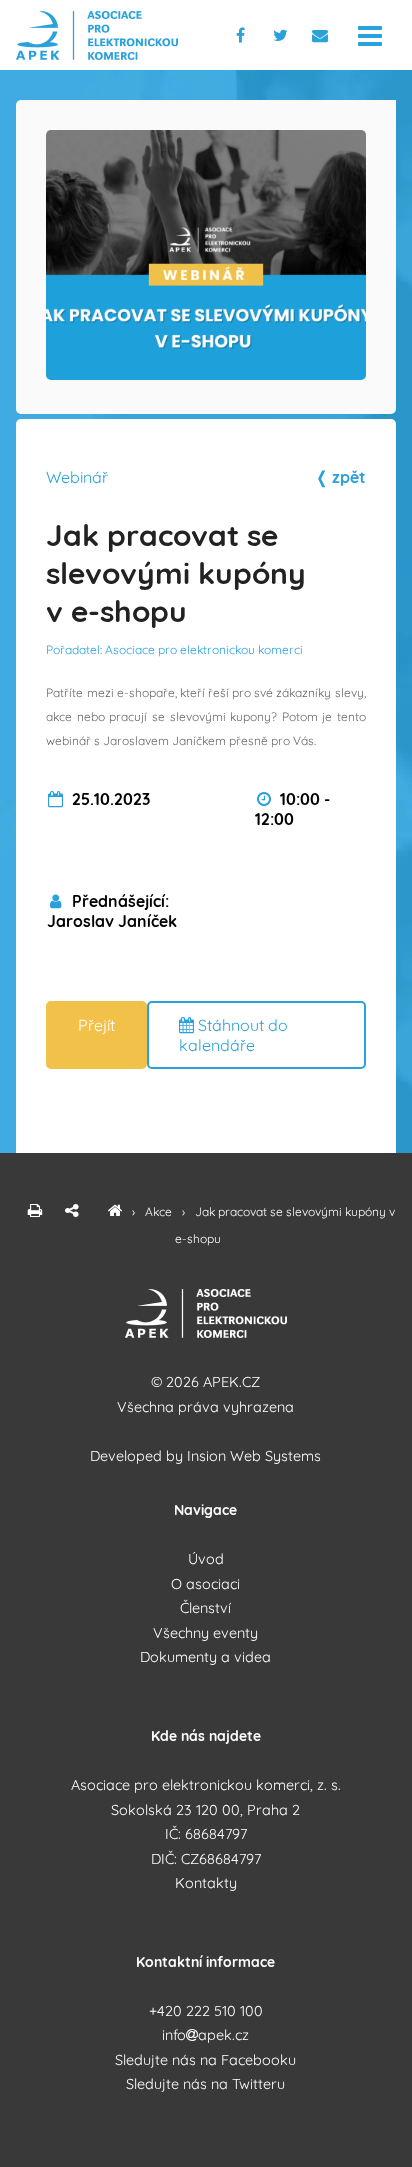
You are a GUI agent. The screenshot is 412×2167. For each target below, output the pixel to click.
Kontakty (206, 1883)
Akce (160, 1211)
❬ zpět (340, 477)
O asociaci (205, 1584)
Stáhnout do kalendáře (233, 1035)
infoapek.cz (205, 2035)
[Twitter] (284, 35)
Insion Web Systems (254, 1456)
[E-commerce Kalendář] (115, 1211)
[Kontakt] (321, 35)
